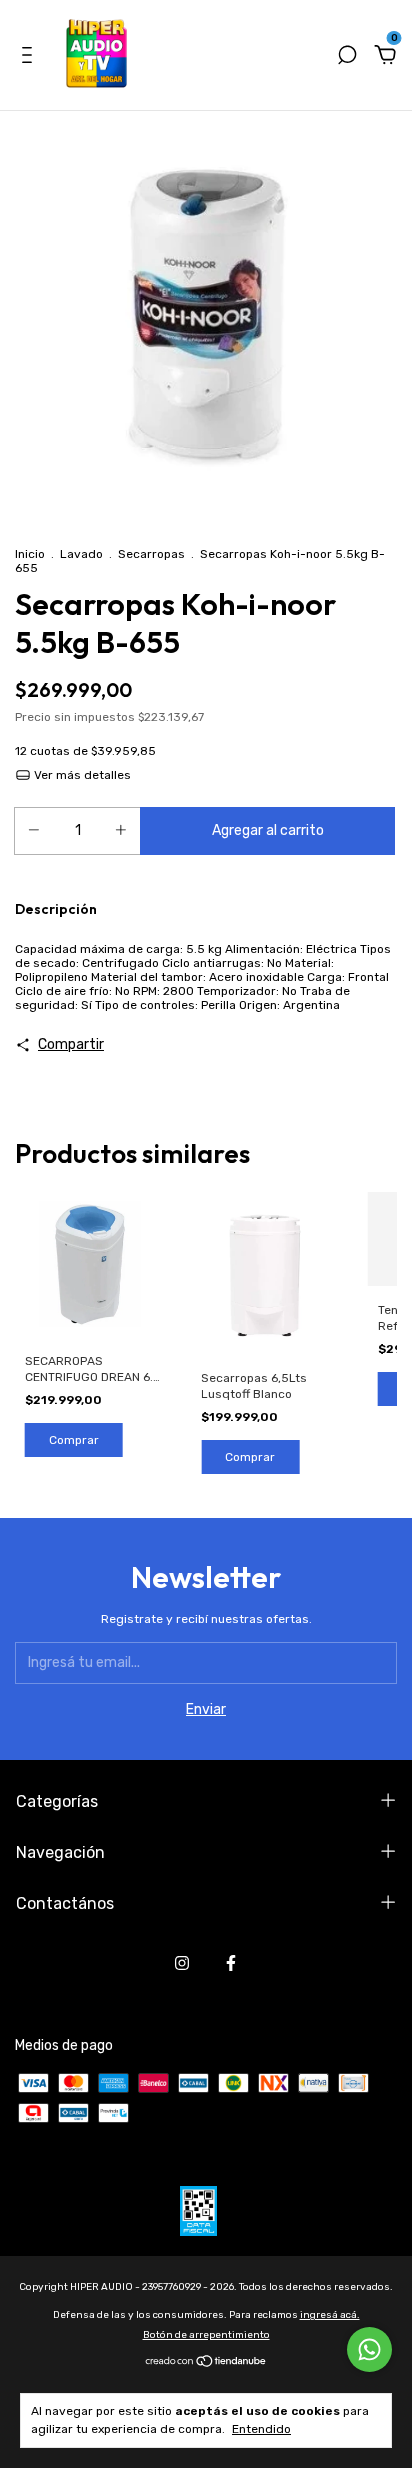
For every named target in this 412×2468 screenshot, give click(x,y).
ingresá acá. (330, 2315)
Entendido (261, 2429)
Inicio (30, 554)
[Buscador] (347, 57)
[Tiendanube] (206, 2363)
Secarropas (151, 554)
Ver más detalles (81, 775)
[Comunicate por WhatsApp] (369, 2349)
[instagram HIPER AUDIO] (182, 1963)
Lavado (81, 554)
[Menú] (30, 57)
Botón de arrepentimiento (206, 2335)
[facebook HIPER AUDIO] (231, 1963)
